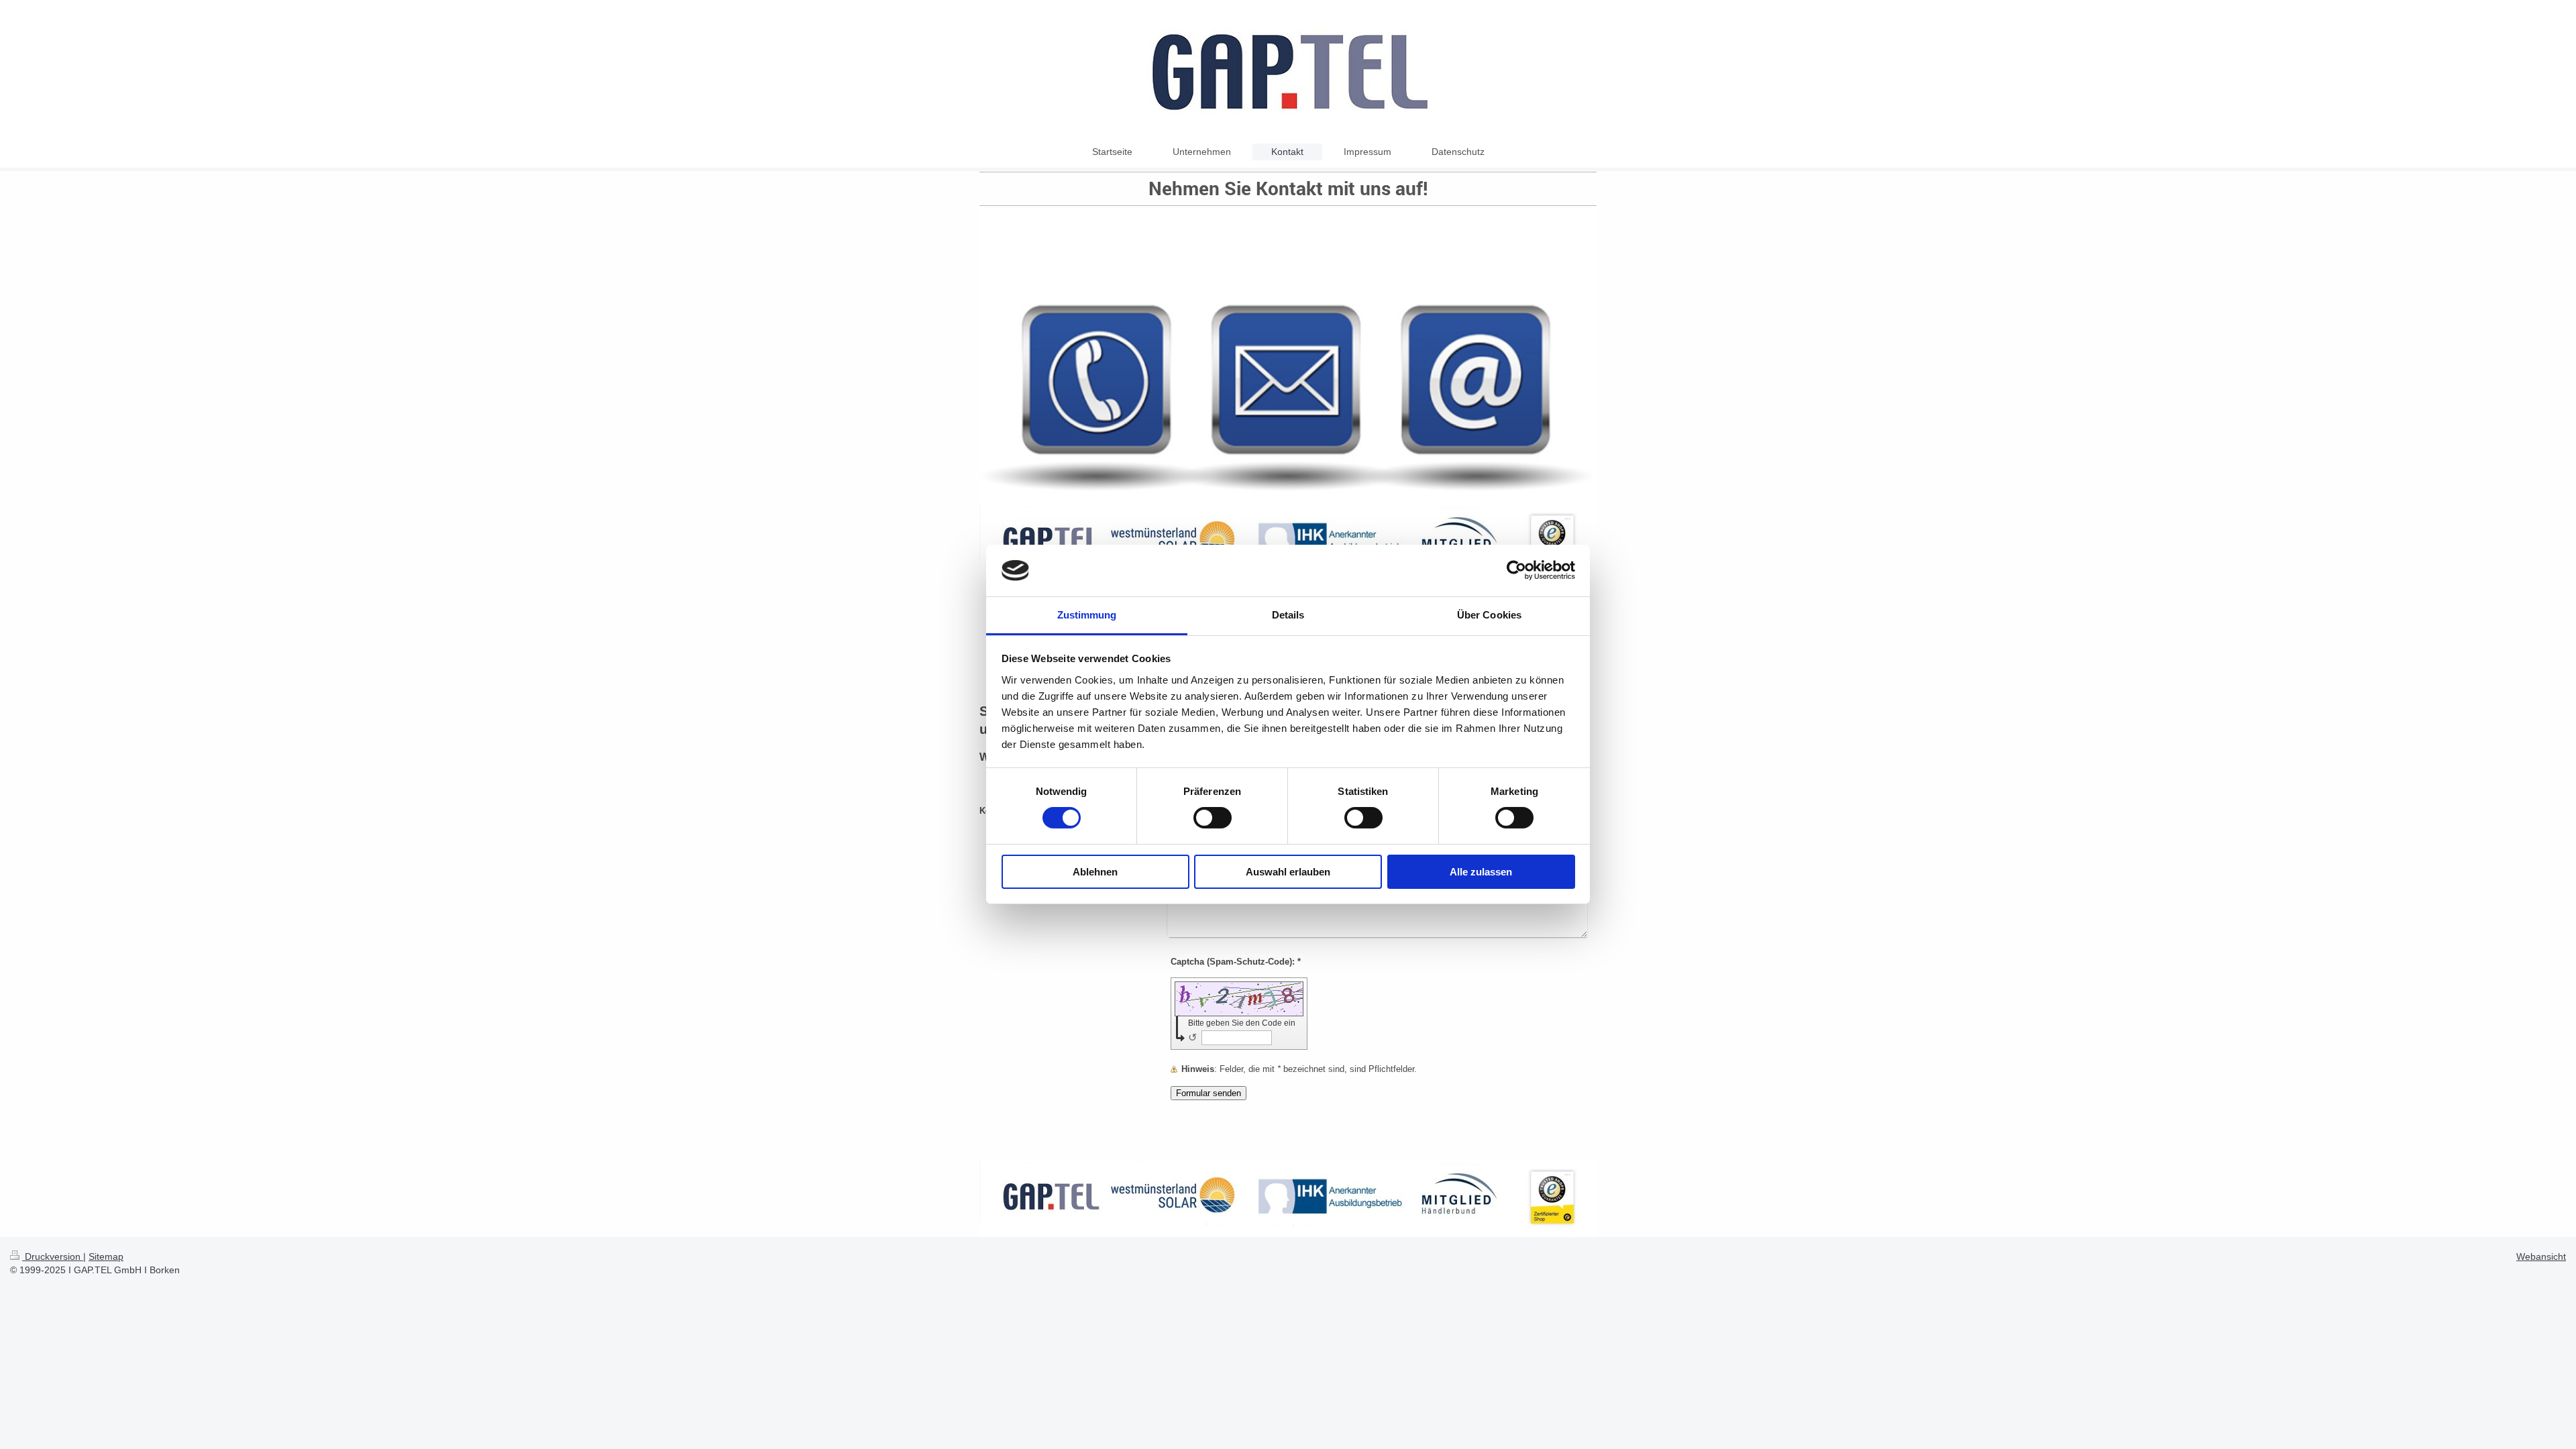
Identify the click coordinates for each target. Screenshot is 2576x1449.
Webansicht (2541, 1256)
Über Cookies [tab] (1489, 615)
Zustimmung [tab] (1087, 615)
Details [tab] (1288, 615)
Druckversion (53, 1256)
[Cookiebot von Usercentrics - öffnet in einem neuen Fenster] (1516, 570)
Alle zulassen (1481, 872)
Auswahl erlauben (1288, 872)
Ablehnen (1095, 872)
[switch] (1213, 818)
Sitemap (106, 1256)
